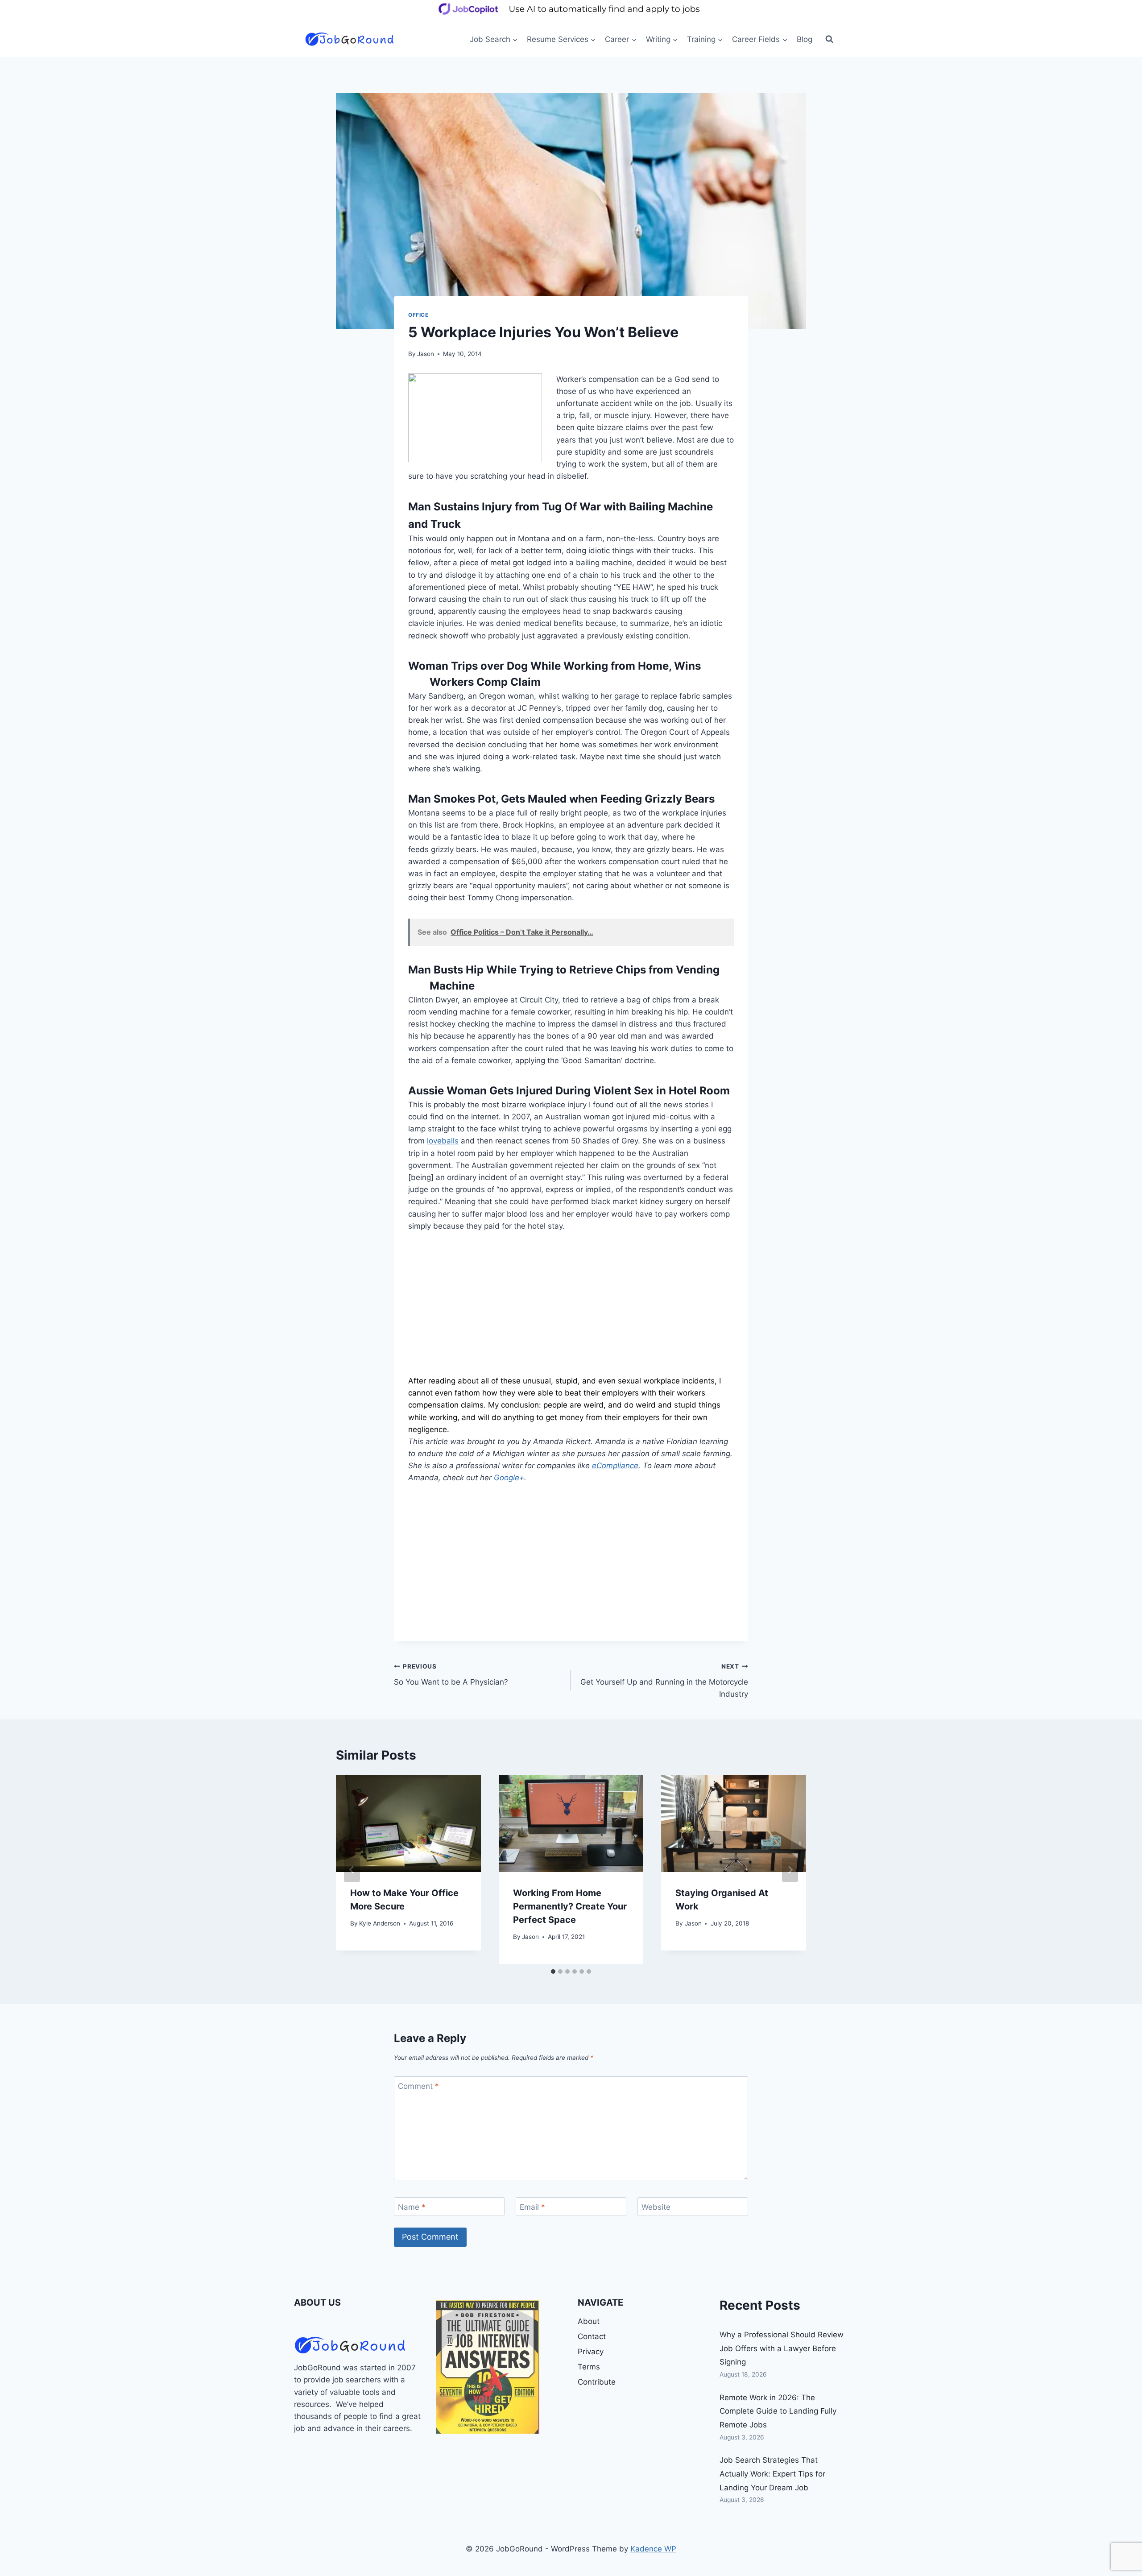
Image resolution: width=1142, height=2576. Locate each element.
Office (418, 315)
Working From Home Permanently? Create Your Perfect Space (570, 1906)
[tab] (553, 1971)
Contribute (597, 2382)
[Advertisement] (571, 1309)
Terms (589, 2367)
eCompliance (615, 1466)
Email (532, 2207)
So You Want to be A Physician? (451, 1675)
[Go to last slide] (352, 1870)
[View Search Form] (829, 39)
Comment (418, 2086)
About (589, 2321)
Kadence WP (653, 2549)
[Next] (790, 1870)
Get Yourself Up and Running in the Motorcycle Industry (664, 1681)
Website (656, 2207)
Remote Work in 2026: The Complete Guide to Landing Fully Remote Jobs (778, 2411)
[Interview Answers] (488, 2367)
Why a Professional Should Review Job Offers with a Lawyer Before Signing (782, 2348)
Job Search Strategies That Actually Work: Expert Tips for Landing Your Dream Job (772, 2474)
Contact (592, 2336)
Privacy (591, 2352)
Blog (805, 39)
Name (412, 2207)
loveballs (443, 1141)
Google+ (509, 1478)
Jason (426, 354)
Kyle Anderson (380, 1923)
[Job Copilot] (571, 15)
